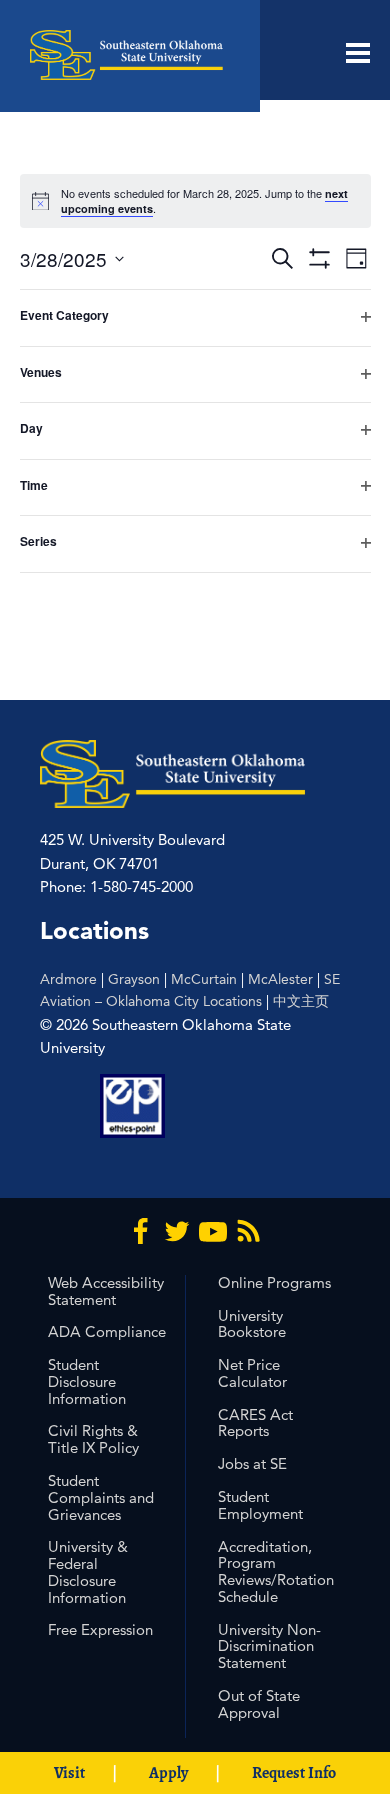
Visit (69, 1773)
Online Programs (274, 1282)
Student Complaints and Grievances (101, 1497)
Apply (168, 1773)
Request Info (294, 1773)
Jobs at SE (252, 1463)
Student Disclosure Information (87, 1381)
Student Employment (260, 1505)
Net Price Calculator (252, 1373)
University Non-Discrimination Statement (269, 1646)
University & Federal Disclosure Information (88, 1571)
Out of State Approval (259, 1704)
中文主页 (301, 1001)
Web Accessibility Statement (106, 1291)
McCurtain (204, 979)
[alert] (195, 201)
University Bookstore (252, 1324)
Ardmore (68, 979)
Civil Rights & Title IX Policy (93, 1439)
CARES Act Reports (255, 1423)
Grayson (134, 979)
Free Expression (100, 1629)
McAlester (280, 979)
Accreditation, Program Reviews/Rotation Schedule (276, 1571)
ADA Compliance (107, 1331)
